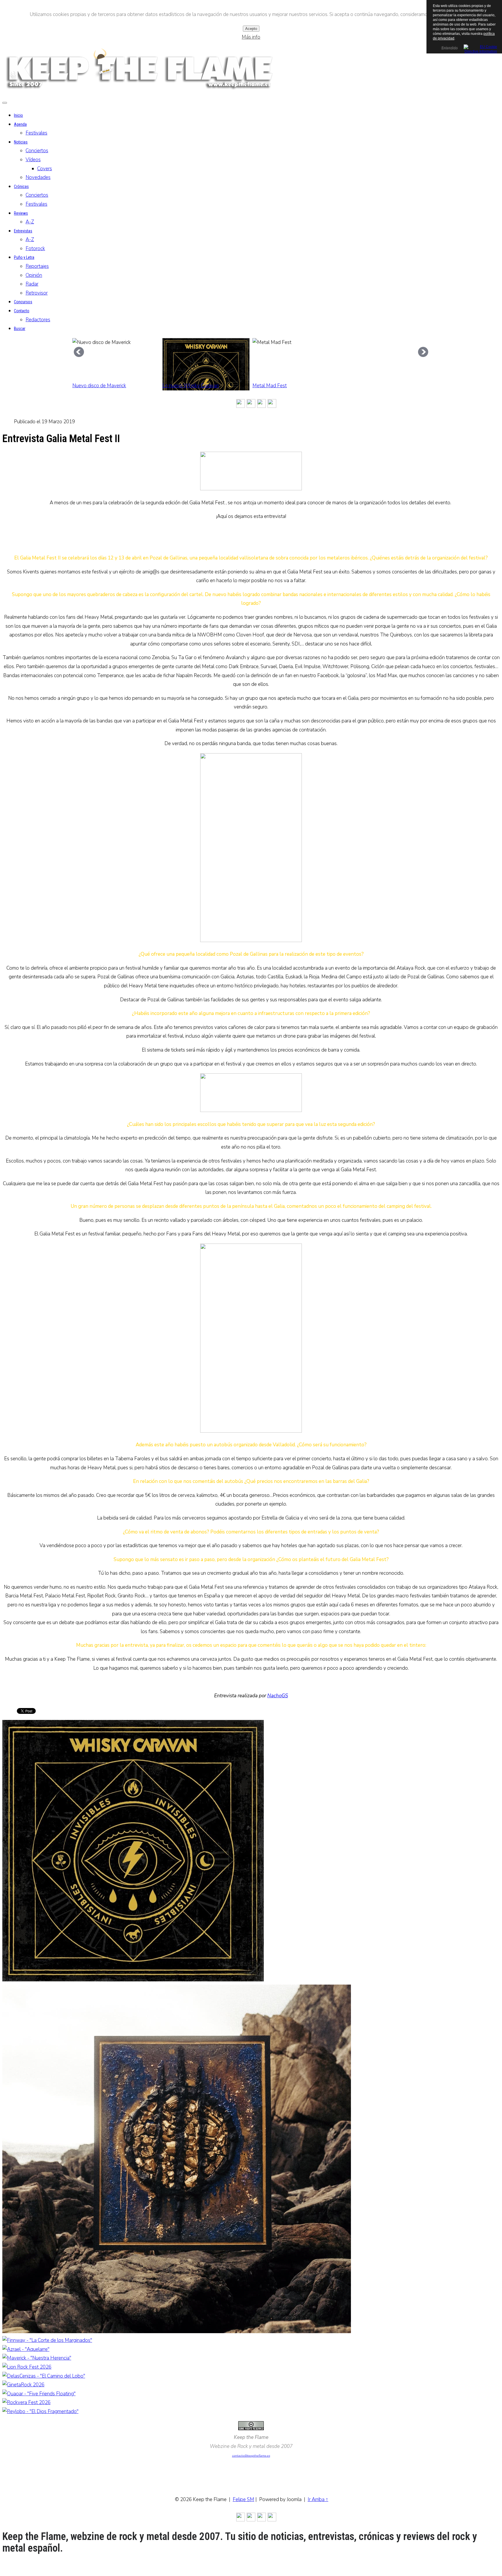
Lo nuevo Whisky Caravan (191, 386)
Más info (251, 37)
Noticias (21, 142)
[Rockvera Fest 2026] (26, 2402)
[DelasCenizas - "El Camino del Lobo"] (44, 2376)
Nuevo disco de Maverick (99, 386)
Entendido (449, 48)
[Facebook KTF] (251, 404)
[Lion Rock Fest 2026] (27, 2367)
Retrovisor (37, 293)
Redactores (38, 320)
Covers (45, 169)
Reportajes (37, 266)
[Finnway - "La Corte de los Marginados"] (47, 2340)
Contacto (22, 311)
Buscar (20, 329)
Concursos (23, 302)
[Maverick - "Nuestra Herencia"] (37, 2358)
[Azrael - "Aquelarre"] (26, 2349)
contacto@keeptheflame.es (251, 2456)
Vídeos (33, 160)
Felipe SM (243, 2499)
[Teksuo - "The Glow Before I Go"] (177, 2332)
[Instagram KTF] (241, 404)
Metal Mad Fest (270, 386)
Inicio (18, 115)
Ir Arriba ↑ (318, 2499)
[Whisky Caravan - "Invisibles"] (133, 1980)
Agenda (20, 124)
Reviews (21, 213)
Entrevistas (23, 231)
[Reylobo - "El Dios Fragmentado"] (40, 2411)
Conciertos (37, 151)
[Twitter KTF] (230, 404)
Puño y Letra (24, 257)
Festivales (36, 133)
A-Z (30, 222)
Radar (32, 284)
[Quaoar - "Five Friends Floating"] (39, 2394)
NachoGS (278, 1696)
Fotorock (35, 249)
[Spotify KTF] (272, 404)
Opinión (34, 275)
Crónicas (21, 186)
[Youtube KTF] (261, 404)
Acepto (251, 29)
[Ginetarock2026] (23, 2385)
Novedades (38, 177)
